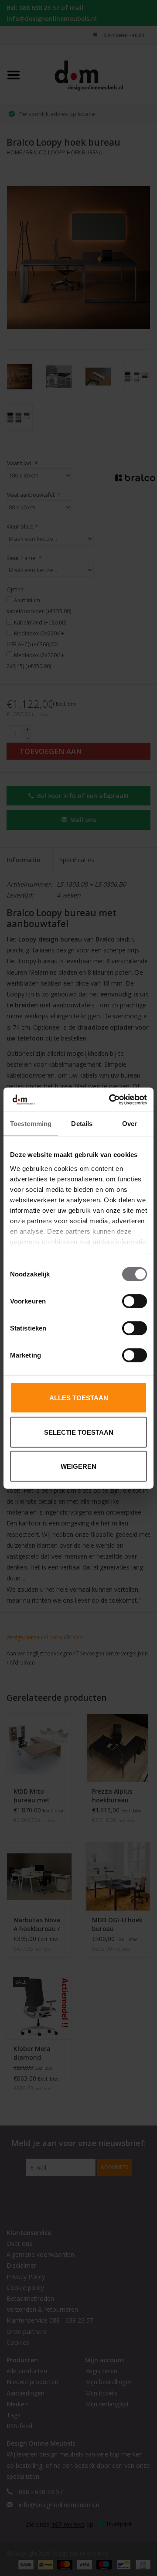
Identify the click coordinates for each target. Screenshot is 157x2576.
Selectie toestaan (79, 1432)
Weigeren (78, 1466)
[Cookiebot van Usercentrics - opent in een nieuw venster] (111, 1099)
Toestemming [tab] (31, 1124)
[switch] (135, 1301)
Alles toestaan (79, 1398)
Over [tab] (130, 1124)
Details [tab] (82, 1124)
